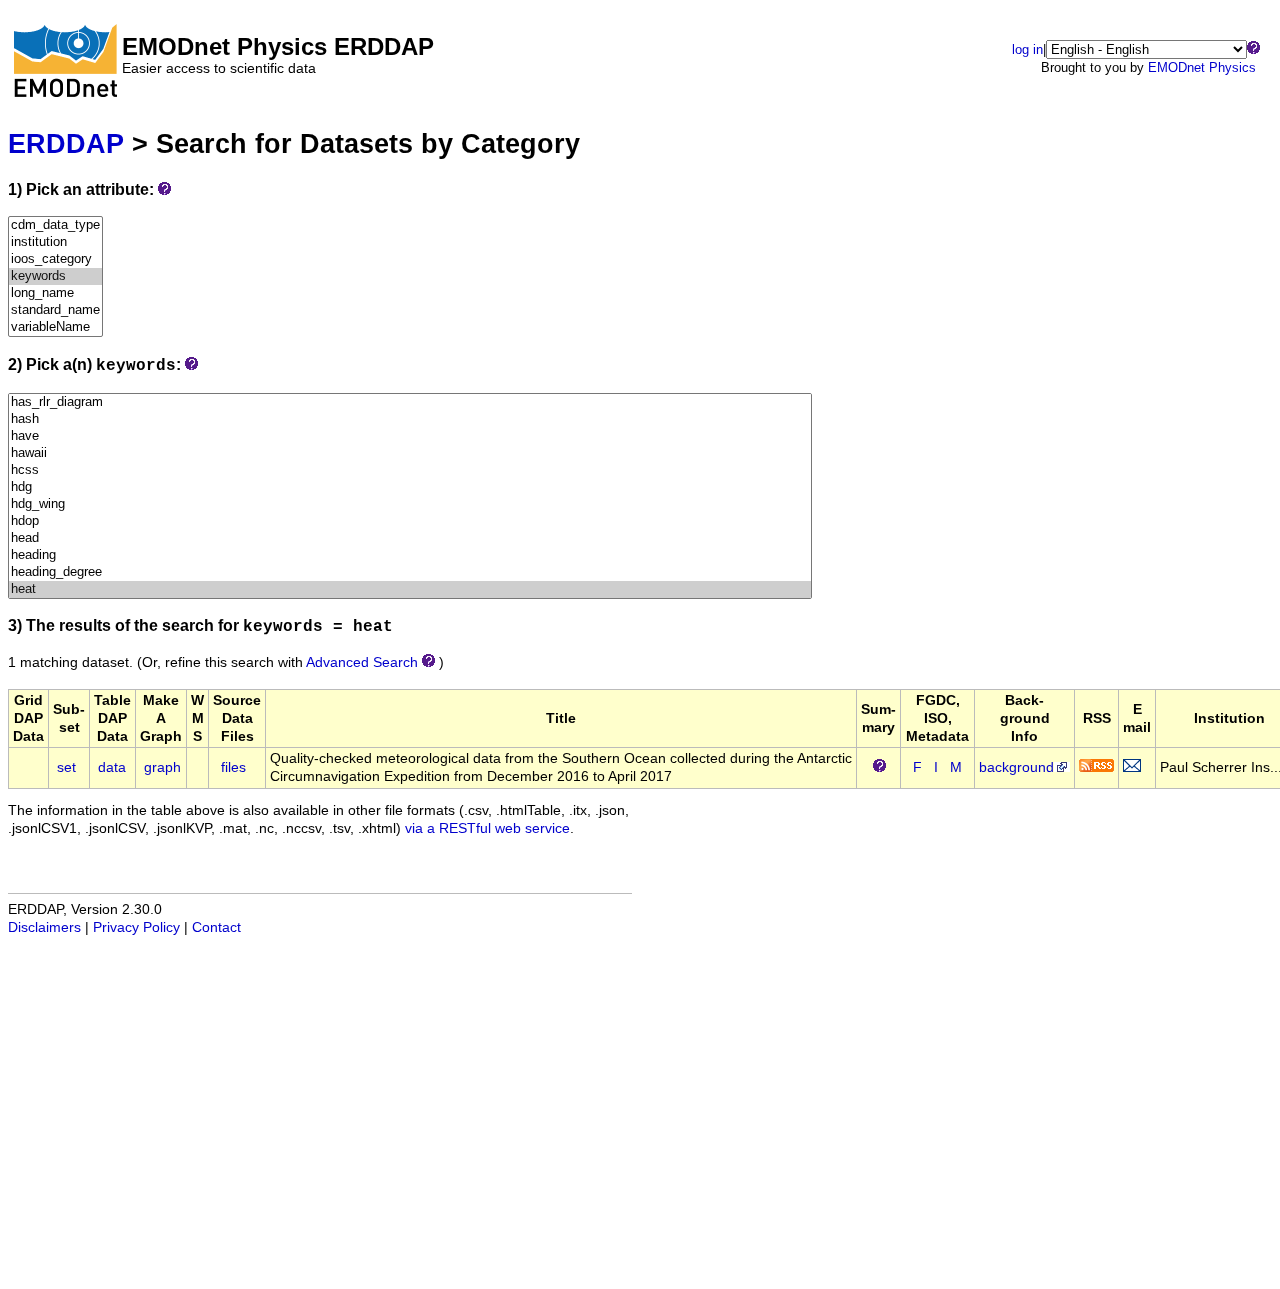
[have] (410, 436)
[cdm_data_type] (55, 225)
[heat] (410, 589)
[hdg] (410, 487)
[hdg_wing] (410, 504)
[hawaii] (410, 453)
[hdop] (410, 521)
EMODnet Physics (1202, 67)
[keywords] (55, 276)
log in (1027, 49)
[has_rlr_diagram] (410, 402)
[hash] (410, 419)
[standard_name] (55, 310)
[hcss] (410, 470)
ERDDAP (66, 143)
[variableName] (55, 327)
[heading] (410, 555)
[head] (410, 538)
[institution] (55, 242)
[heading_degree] (410, 572)
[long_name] (55, 293)
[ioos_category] (55, 259)
